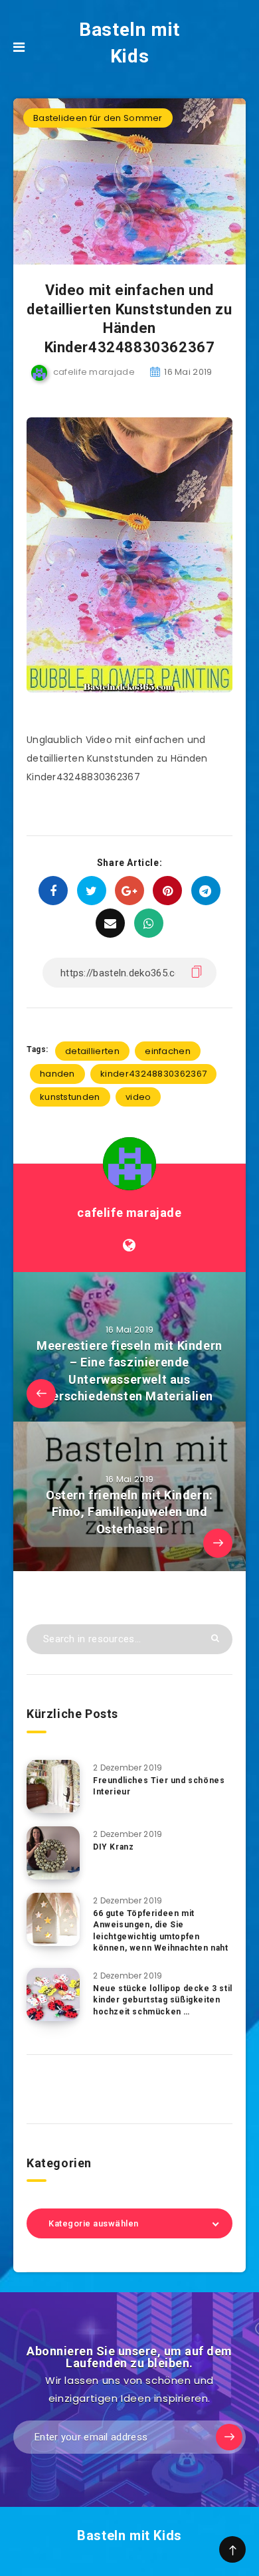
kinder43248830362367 (153, 1074)
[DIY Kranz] (53, 1853)
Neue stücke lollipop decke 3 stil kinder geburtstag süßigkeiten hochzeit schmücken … (163, 2000)
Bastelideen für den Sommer (98, 118)
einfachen (168, 1051)
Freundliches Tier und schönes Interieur (159, 1786)
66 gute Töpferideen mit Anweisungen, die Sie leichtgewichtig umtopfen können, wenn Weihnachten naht (160, 1931)
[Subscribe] (229, 2437)
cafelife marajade (129, 1213)
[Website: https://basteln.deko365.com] (129, 1245)
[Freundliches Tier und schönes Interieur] (53, 1786)
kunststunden (70, 1097)
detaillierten (92, 1051)
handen (57, 1074)
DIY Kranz (113, 1847)
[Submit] (215, 1638)
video (138, 1097)
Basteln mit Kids (129, 43)
